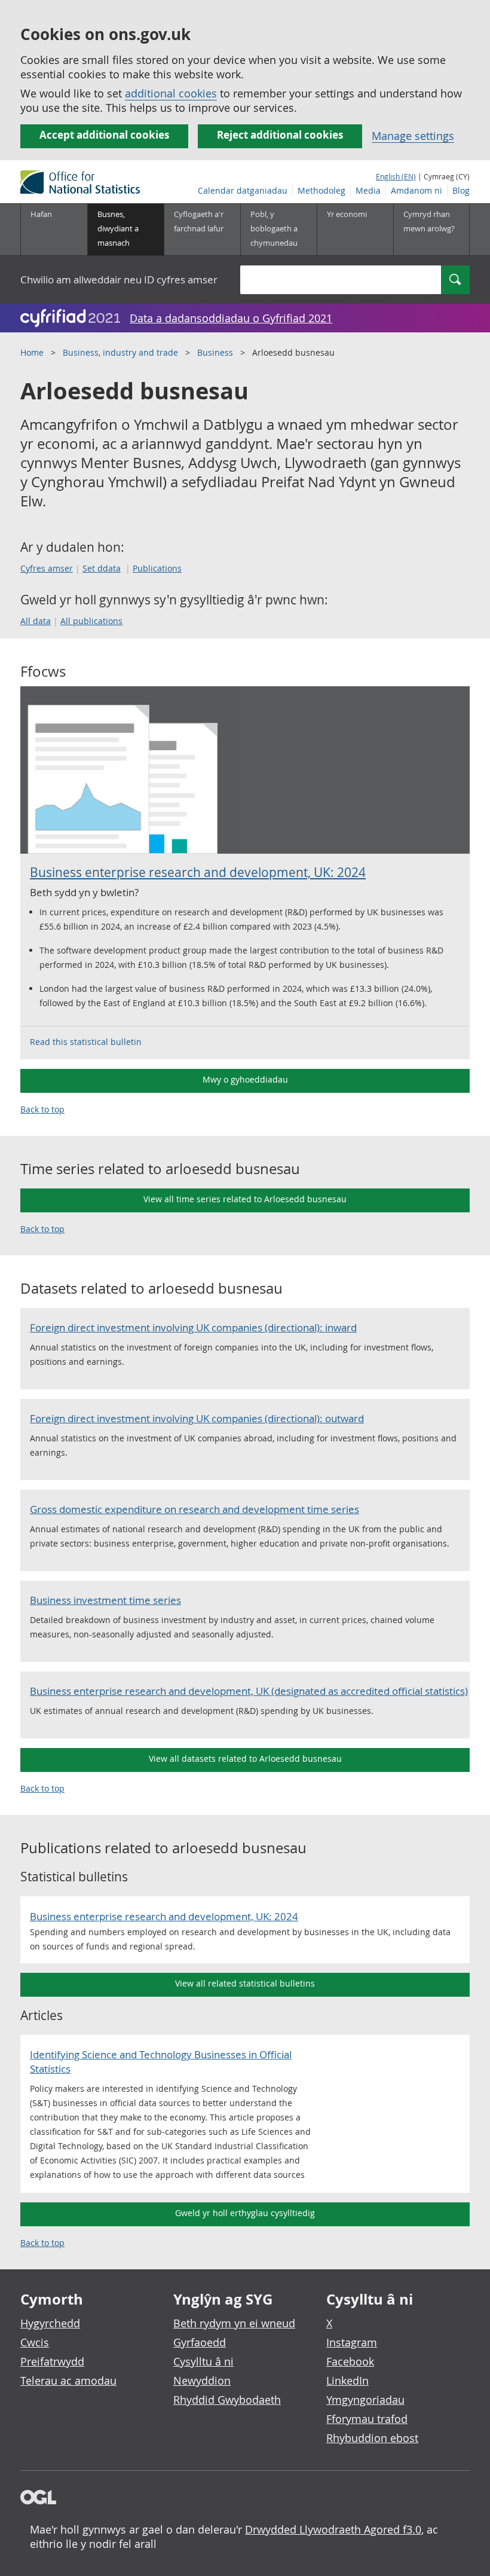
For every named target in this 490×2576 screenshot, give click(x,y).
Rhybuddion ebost (372, 2438)
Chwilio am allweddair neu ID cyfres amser (119, 279)
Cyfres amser (47, 568)
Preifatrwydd (52, 2361)
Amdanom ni (416, 190)
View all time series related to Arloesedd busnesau (245, 1199)
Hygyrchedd (50, 2323)
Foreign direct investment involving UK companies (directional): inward (193, 1327)
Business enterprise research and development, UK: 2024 (198, 872)
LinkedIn (347, 2381)
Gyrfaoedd (200, 2342)
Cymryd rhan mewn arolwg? (429, 221)
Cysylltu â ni (203, 2361)
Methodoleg (321, 190)
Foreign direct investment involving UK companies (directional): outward (197, 1418)
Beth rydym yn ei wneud (234, 2323)
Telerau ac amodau (68, 2381)
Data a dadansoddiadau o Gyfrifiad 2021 (231, 318)
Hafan (41, 214)
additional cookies (171, 93)
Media (368, 190)
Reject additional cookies (280, 135)
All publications (91, 621)
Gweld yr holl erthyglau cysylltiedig (245, 2213)
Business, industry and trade (120, 352)
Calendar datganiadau (243, 190)
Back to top (42, 1109)
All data (36, 621)
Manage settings (413, 136)
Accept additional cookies (104, 135)
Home (32, 352)
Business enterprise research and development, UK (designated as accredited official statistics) (249, 1691)
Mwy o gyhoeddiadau (245, 1079)
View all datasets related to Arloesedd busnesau (245, 1758)
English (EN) (396, 176)
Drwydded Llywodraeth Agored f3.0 (333, 2529)
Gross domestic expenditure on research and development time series (195, 1509)
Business (215, 352)
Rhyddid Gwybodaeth (227, 2400)
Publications (157, 568)
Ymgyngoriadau (365, 2400)
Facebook (350, 2361)
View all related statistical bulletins (245, 1983)
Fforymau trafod (367, 2419)
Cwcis (35, 2342)
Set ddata (102, 568)
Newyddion (202, 2381)
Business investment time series (105, 1600)
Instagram (352, 2342)
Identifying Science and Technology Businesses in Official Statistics (161, 2062)
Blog (461, 190)
